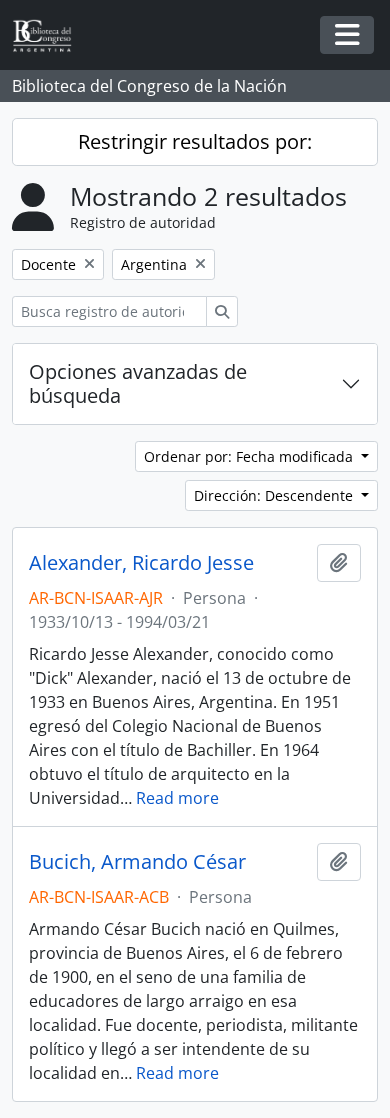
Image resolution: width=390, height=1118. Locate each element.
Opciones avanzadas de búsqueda (138, 383)
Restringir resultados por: (195, 141)
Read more (177, 798)
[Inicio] (50, 35)
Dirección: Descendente (275, 495)
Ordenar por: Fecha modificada (250, 456)
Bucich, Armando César (137, 862)
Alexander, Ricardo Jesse (141, 563)
